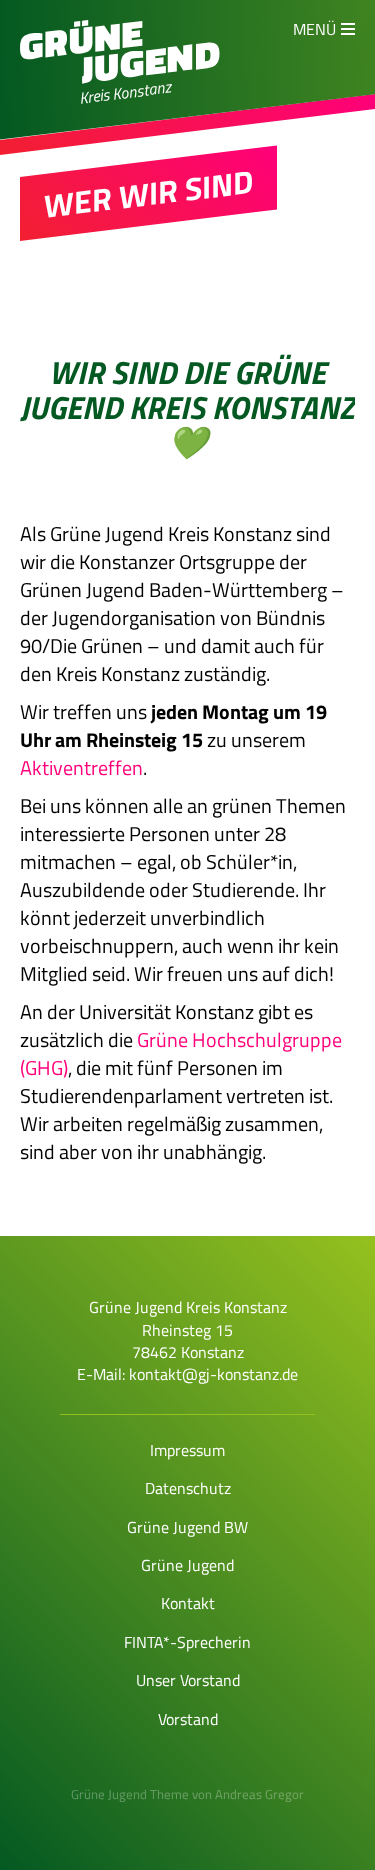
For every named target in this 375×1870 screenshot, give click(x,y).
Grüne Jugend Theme (130, 1794)
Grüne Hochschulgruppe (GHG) (181, 1053)
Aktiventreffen (81, 767)
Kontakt (188, 1603)
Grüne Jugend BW (187, 1527)
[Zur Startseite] (120, 78)
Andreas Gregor (259, 1794)
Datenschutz (188, 1488)
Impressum (187, 1450)
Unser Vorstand (188, 1680)
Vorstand (188, 1719)
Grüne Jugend (187, 1565)
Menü (314, 29)
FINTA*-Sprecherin (187, 1642)
